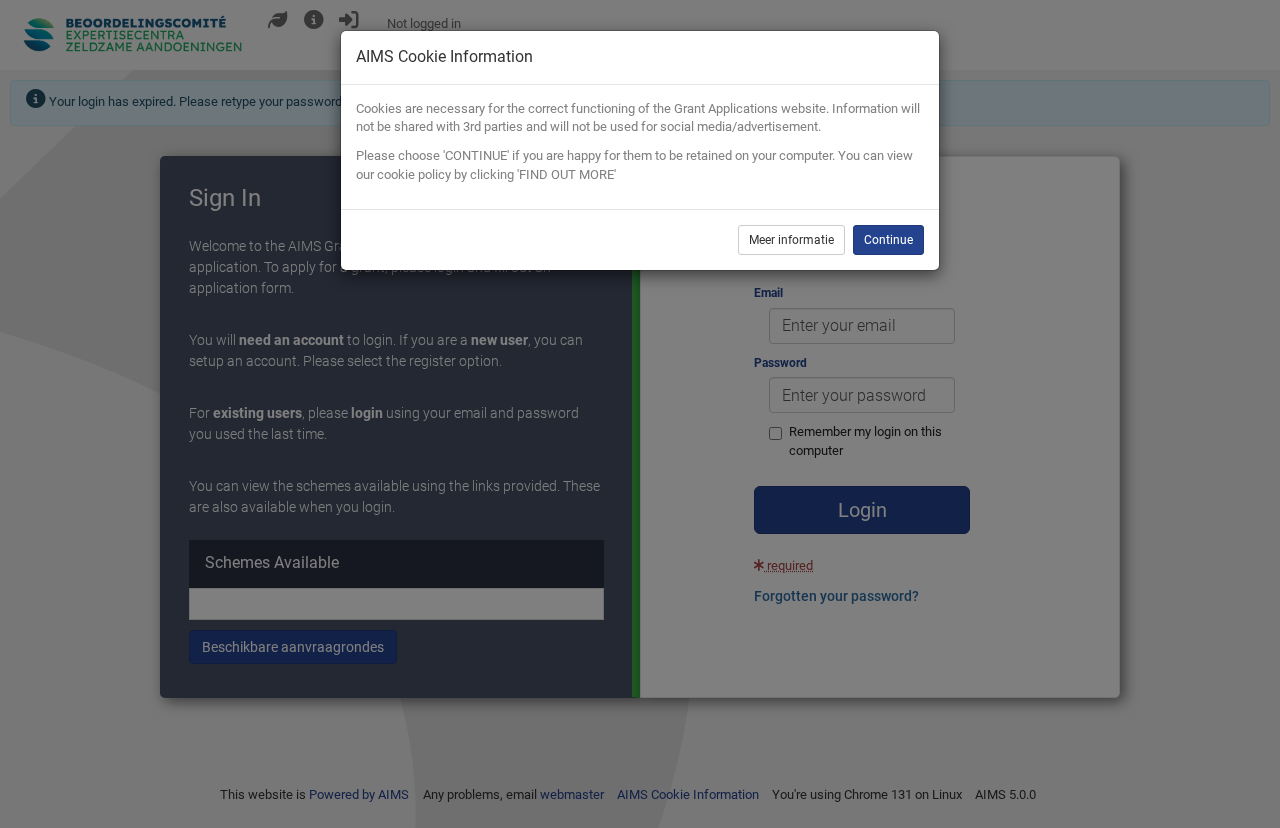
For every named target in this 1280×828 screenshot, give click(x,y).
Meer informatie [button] (791, 240)
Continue (888, 240)
